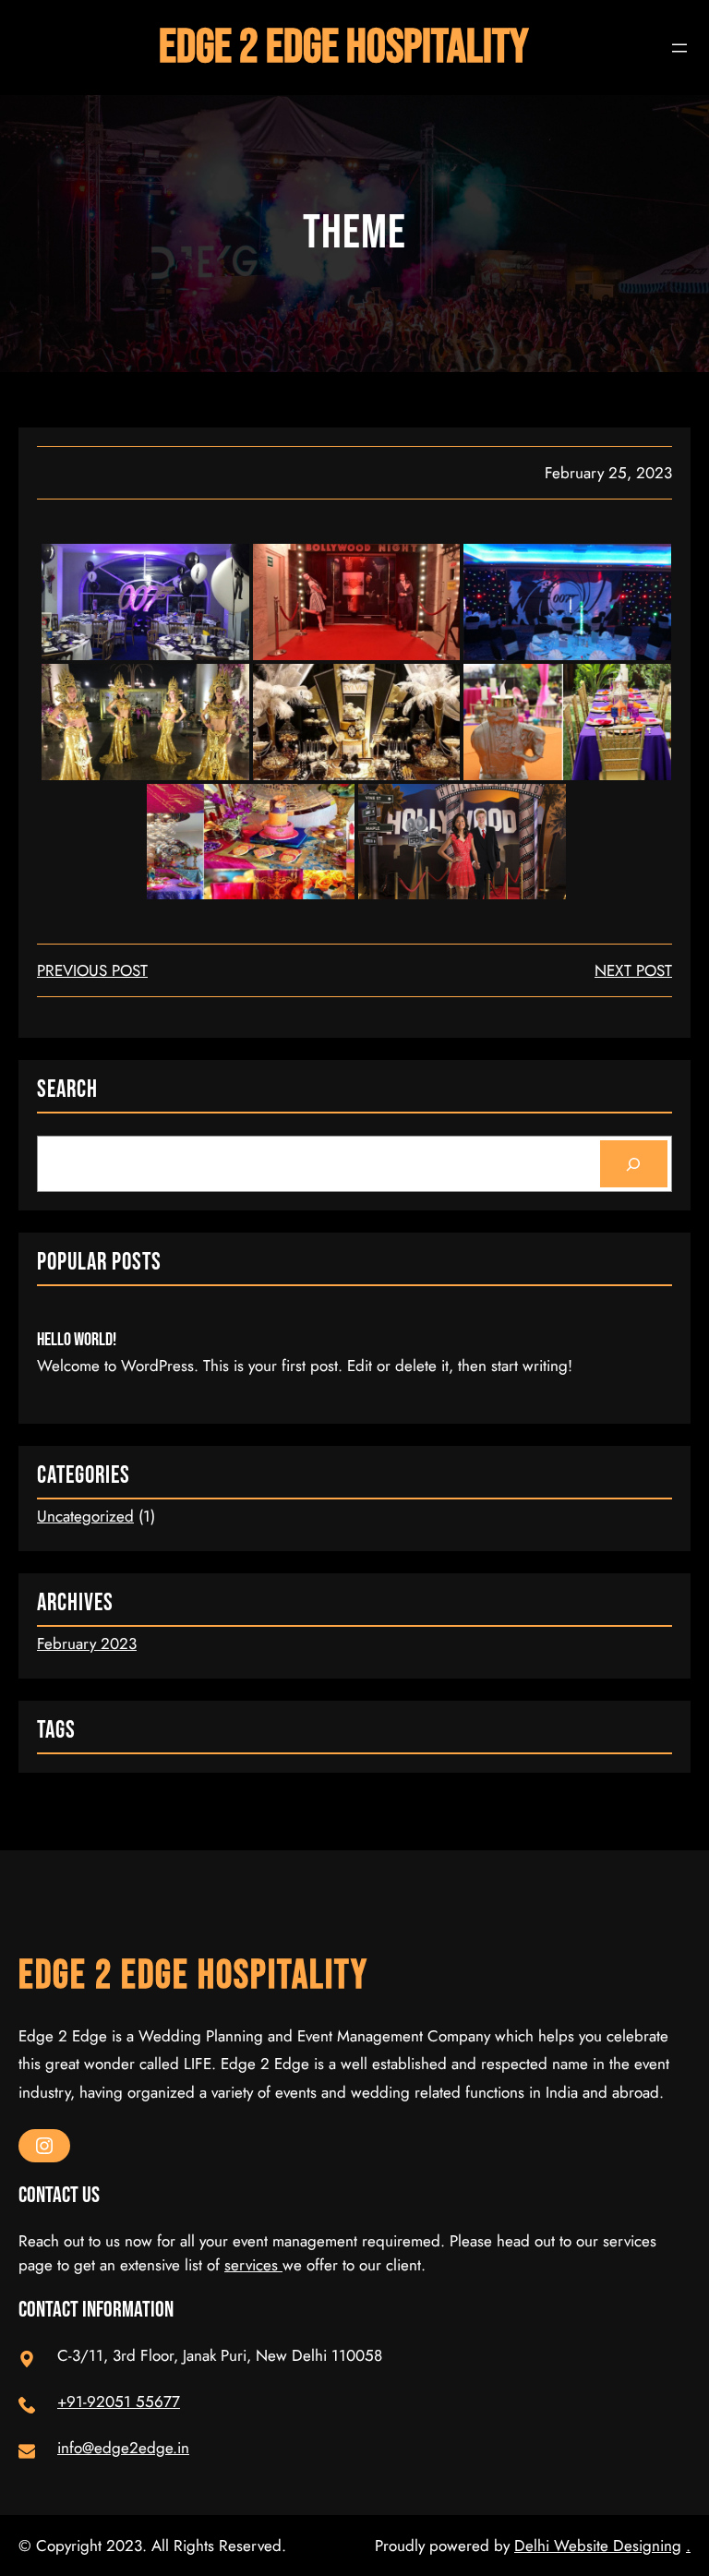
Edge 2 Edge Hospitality (343, 48)
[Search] (634, 1164)
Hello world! (77, 1340)
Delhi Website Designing (598, 2546)
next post (633, 970)
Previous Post (92, 970)
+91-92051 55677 (119, 2401)
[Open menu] (679, 48)
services (253, 2265)
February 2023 (87, 1643)
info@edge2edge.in (123, 2448)
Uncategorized (85, 1516)
